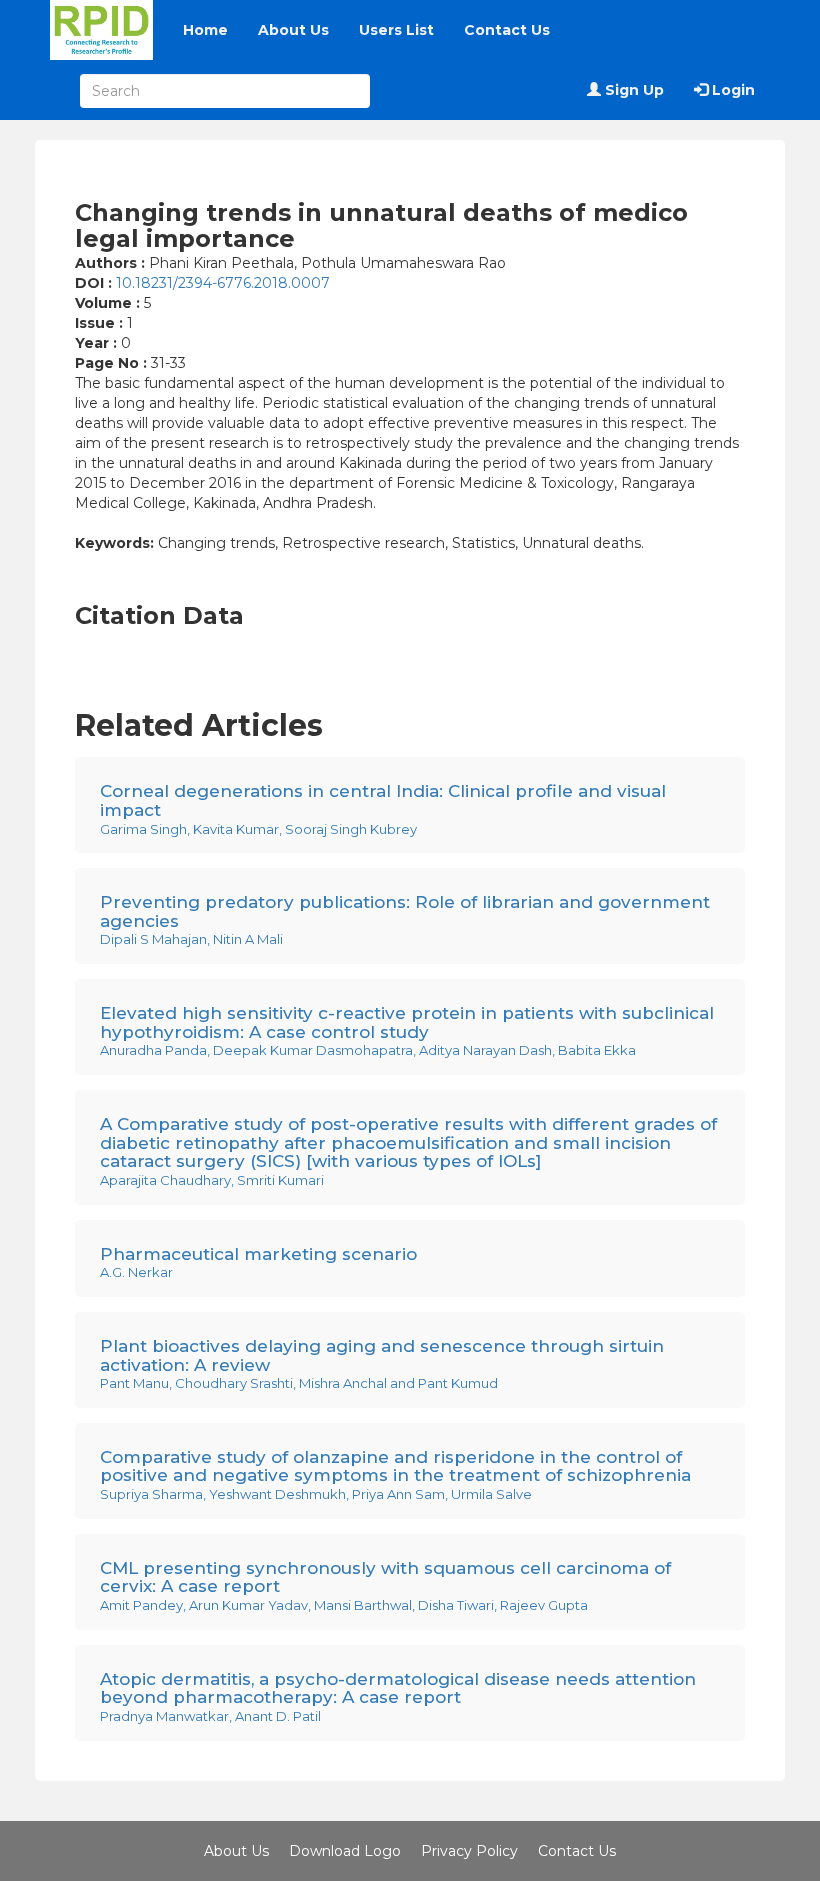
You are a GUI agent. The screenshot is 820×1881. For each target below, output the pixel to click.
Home (205, 30)
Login (731, 90)
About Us (293, 30)
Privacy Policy (469, 1851)
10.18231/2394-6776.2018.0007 (223, 283)
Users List (396, 30)
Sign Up (632, 90)
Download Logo (345, 1851)
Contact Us (507, 30)
